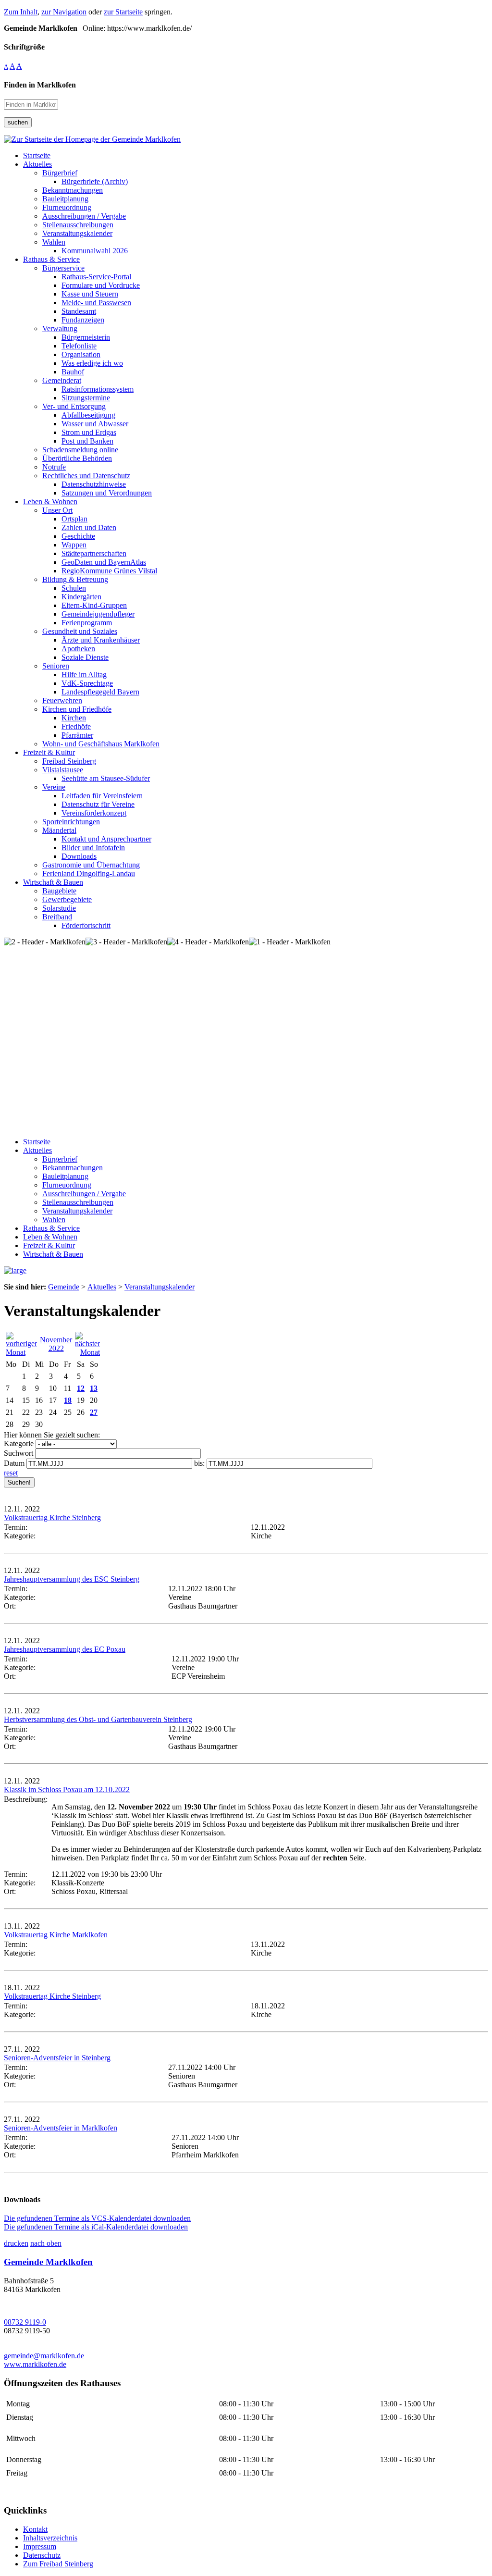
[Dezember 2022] (87, 1352)
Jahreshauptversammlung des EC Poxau (65, 1649)
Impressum (40, 2546)
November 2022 (56, 1344)
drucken (16, 2243)
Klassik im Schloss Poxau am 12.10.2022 (67, 1790)
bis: (199, 1463)
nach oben (46, 2243)
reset (11, 1473)
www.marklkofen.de (35, 2364)
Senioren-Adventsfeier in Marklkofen (61, 2128)
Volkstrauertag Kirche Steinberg (52, 1517)
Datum (14, 1463)
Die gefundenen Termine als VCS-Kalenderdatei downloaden (97, 2218)
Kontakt (35, 2529)
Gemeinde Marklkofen (48, 2262)
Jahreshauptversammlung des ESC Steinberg (72, 1579)
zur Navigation (64, 12)
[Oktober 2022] (21, 1352)
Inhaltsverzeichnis (50, 2538)
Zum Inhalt (21, 12)
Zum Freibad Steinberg (58, 2564)
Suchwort (18, 1453)
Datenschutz (42, 2555)
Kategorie (19, 1443)
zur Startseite (123, 12)
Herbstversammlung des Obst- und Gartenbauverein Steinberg (98, 1719)
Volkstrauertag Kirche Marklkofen (56, 1935)
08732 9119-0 (25, 2322)
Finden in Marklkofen (40, 85)
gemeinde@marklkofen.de (44, 2356)
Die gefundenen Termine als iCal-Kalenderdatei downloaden (96, 2227)
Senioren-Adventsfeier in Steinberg (57, 2058)
